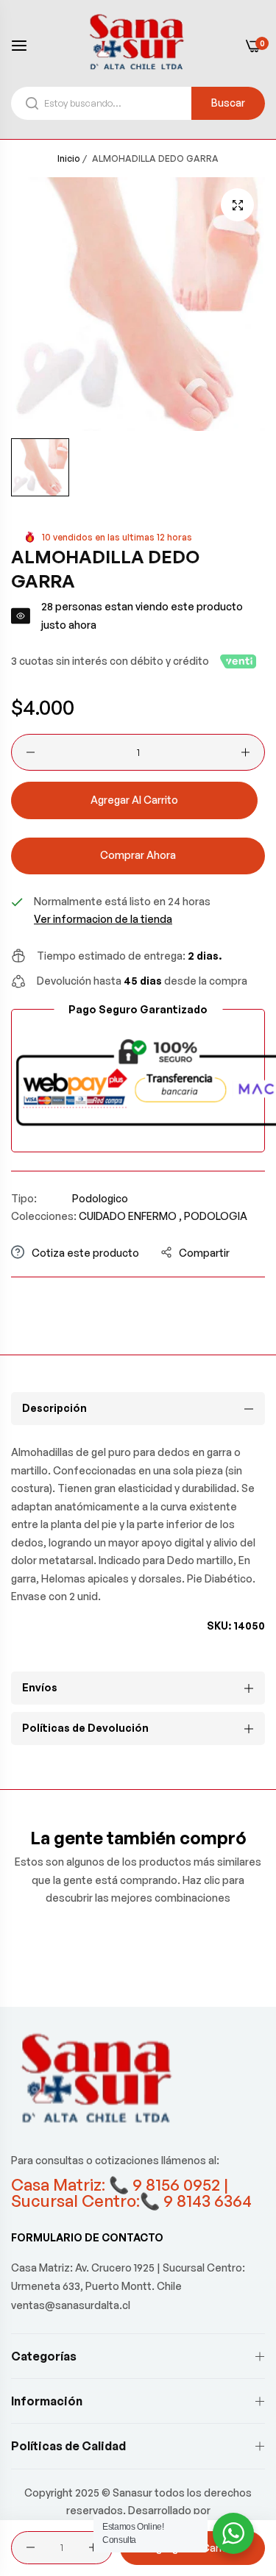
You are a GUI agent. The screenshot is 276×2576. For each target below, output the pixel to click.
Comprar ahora (138, 855)
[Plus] (245, 752)
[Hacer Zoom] (237, 205)
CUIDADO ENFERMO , (130, 1216)
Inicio (69, 158)
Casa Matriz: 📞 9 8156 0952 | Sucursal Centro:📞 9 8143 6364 (131, 2193)
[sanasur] (138, 45)
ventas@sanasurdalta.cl (71, 2305)
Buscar (228, 103)
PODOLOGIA (216, 1216)
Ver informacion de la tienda (103, 919)
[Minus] (31, 752)
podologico (100, 1198)
